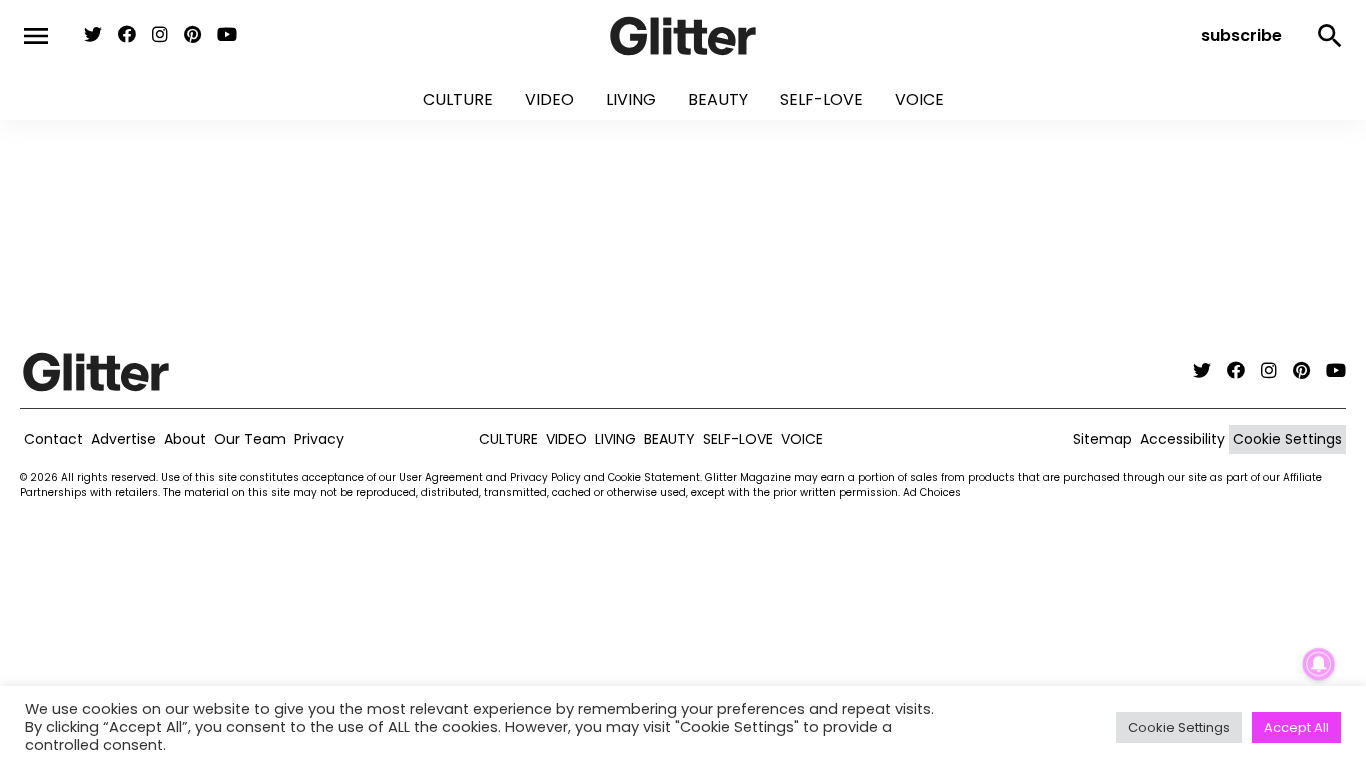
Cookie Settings (1287, 439)
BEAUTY (718, 99)
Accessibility (1182, 439)
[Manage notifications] (1319, 664)
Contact (53, 439)
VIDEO (549, 99)
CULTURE (458, 99)
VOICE (919, 99)
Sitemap (1102, 439)
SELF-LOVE (821, 99)
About (185, 439)
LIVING (631, 99)
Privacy (319, 439)
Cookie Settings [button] (1179, 727)
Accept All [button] (1296, 727)
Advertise (123, 439)
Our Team (250, 439)
